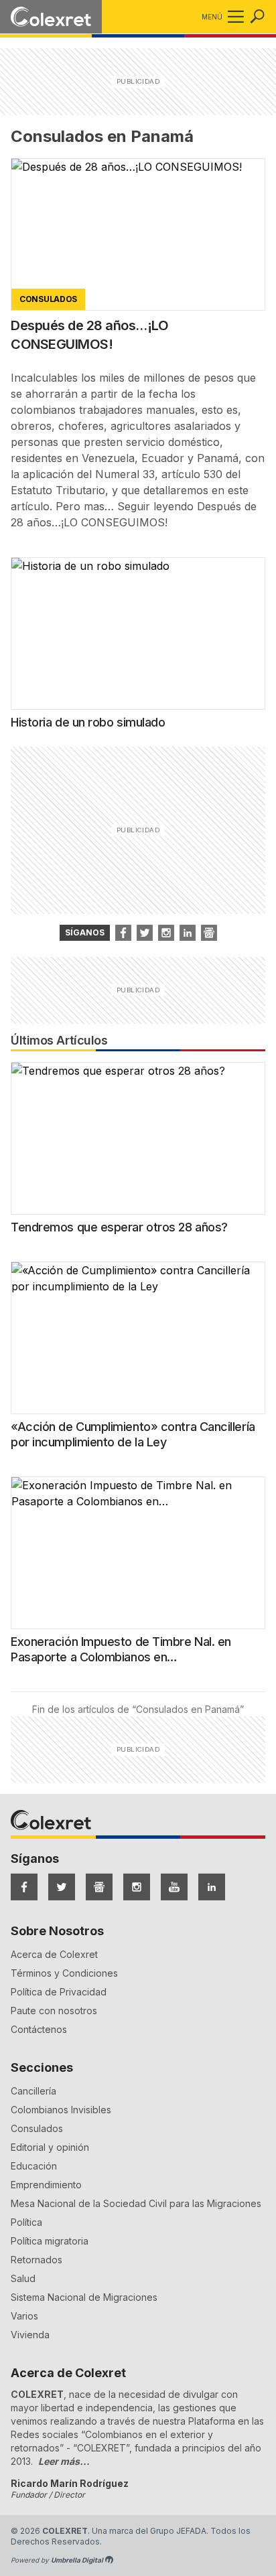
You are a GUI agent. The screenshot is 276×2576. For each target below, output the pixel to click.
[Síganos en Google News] (209, 933)
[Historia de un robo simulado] (138, 633)
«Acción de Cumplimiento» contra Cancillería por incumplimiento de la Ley (133, 1434)
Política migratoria (50, 2241)
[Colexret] (51, 17)
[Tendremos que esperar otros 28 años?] (138, 1138)
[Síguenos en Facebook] (24, 1887)
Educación (34, 2166)
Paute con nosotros (54, 2011)
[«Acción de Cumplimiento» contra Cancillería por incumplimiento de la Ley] (138, 1338)
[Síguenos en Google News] (99, 1887)
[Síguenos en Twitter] (62, 1887)
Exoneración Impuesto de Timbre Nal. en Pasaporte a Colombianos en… (121, 1649)
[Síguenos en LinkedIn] (212, 1887)
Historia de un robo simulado (88, 722)
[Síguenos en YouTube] (174, 1887)
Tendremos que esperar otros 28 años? (119, 1227)
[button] (233, 17)
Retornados (37, 2260)
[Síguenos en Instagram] (137, 1887)
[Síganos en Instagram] (166, 933)
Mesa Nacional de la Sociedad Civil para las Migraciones (136, 2203)
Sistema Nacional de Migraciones (84, 2297)
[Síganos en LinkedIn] (188, 933)
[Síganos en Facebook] (123, 933)
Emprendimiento (46, 2185)
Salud (23, 2278)
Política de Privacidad (59, 1992)
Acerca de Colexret (54, 1954)
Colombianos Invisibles (61, 2110)
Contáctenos (39, 2029)
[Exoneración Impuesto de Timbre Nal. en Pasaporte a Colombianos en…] (138, 1553)
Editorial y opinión (50, 2147)
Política (26, 2222)
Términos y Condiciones (64, 1973)
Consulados (37, 2128)
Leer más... (64, 2461)
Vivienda (30, 2335)
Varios (24, 2316)
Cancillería (33, 2091)
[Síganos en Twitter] (145, 933)
